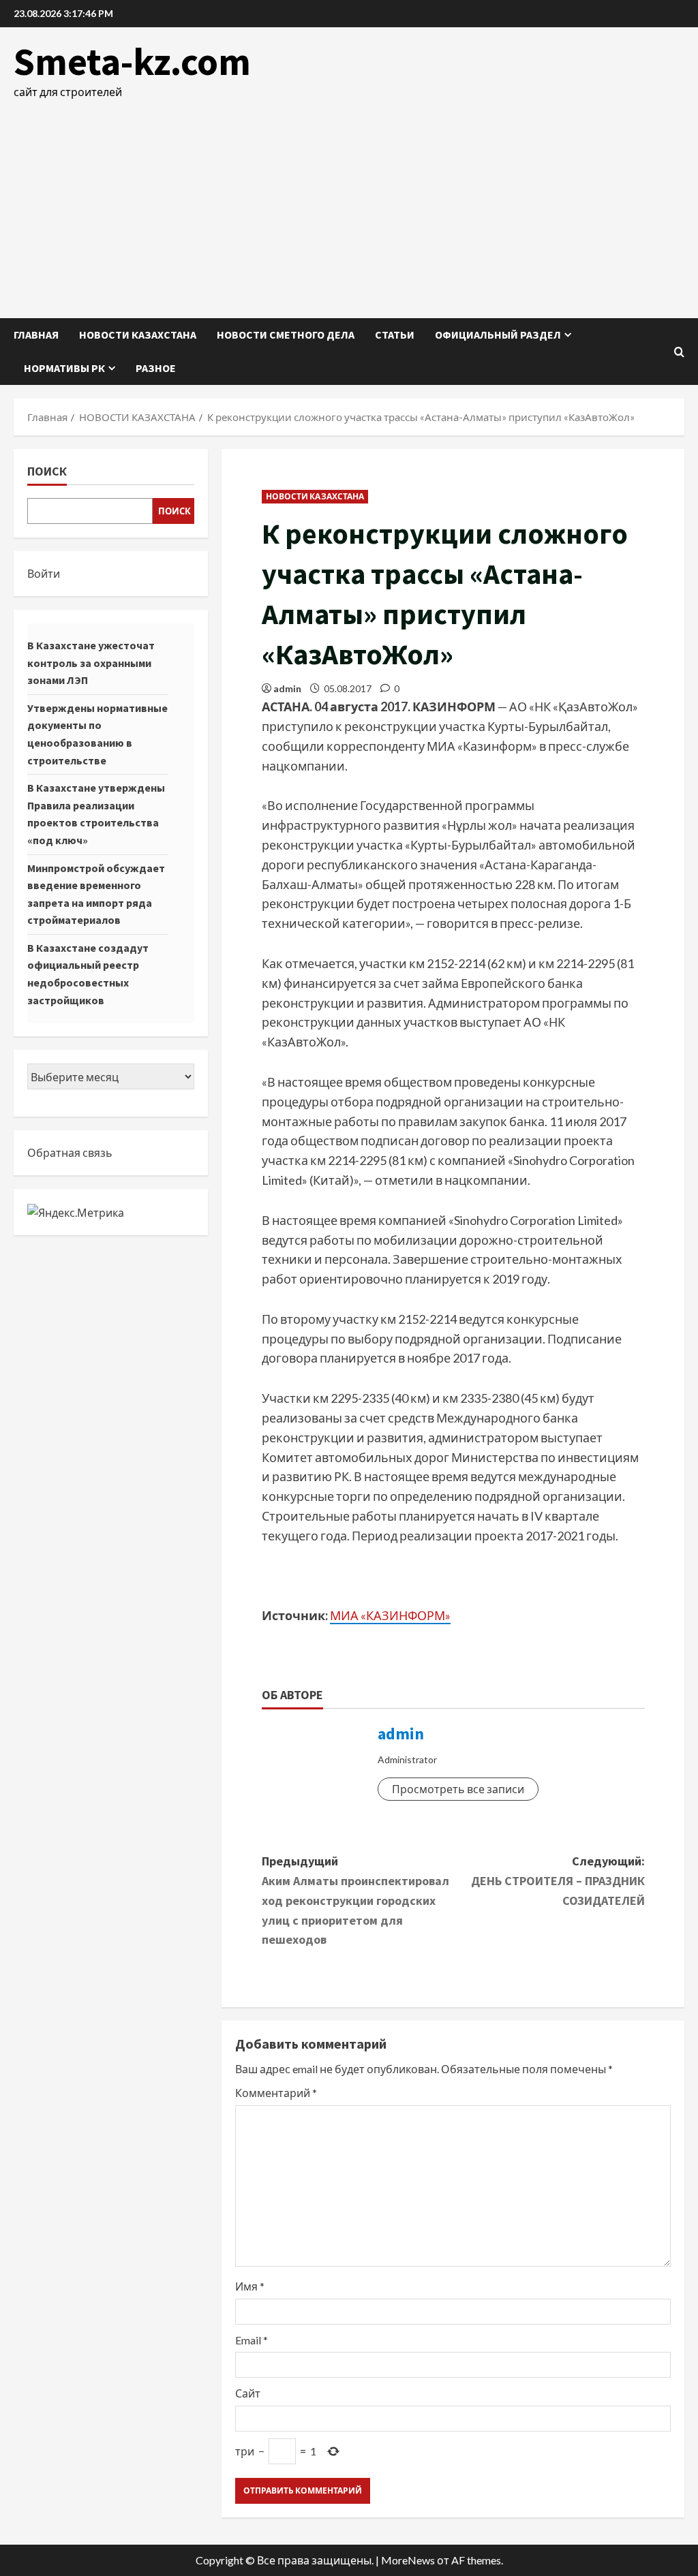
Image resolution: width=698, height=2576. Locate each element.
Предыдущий (355, 1900)
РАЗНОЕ (156, 368)
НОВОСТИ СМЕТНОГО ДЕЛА (286, 335)
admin (287, 688)
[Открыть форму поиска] (679, 352)
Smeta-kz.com (132, 61)
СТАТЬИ (395, 335)
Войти (44, 573)
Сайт (248, 2393)
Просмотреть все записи (458, 1789)
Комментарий (276, 2093)
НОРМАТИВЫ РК (64, 368)
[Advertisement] (349, 202)
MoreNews (408, 2560)
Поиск (47, 471)
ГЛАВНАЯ (36, 335)
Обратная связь (70, 1152)
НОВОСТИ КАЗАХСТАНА (138, 335)
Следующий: (558, 1881)
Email (252, 2340)
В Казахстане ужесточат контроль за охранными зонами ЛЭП (91, 663)
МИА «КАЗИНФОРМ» (390, 1615)
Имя (250, 2286)
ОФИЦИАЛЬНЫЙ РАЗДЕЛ (498, 335)
